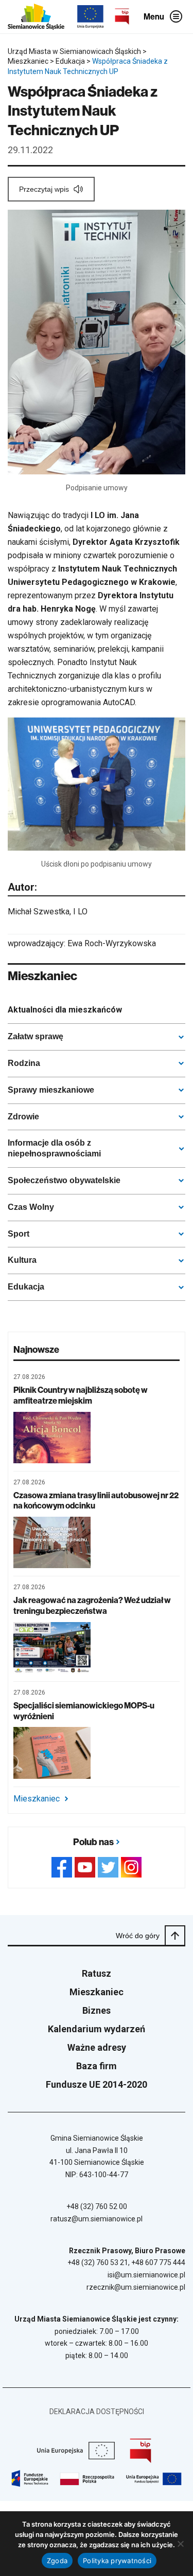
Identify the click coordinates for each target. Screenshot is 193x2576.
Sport (19, 1234)
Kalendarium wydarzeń (97, 2029)
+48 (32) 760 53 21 (98, 2262)
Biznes (97, 2010)
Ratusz (97, 1973)
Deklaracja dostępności (97, 2412)
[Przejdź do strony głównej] (36, 17)
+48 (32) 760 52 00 (97, 2206)
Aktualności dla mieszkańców (65, 1010)
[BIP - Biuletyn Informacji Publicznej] (122, 16)
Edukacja (26, 1287)
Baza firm (97, 2066)
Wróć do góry (138, 1936)
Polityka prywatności (117, 2561)
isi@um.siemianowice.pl (146, 2275)
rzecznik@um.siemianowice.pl (136, 2287)
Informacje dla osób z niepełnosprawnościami (54, 1148)
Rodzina (24, 1063)
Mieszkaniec (37, 1799)
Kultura (22, 1260)
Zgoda (57, 2561)
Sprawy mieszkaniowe (51, 1090)
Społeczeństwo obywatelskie (64, 1180)
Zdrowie (23, 1117)
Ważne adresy (97, 2047)
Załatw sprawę (36, 1036)
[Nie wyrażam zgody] (180, 2544)
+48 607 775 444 (158, 2262)
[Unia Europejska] (90, 17)
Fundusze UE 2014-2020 (97, 2084)
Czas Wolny (31, 1207)
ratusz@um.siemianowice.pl (97, 2219)
